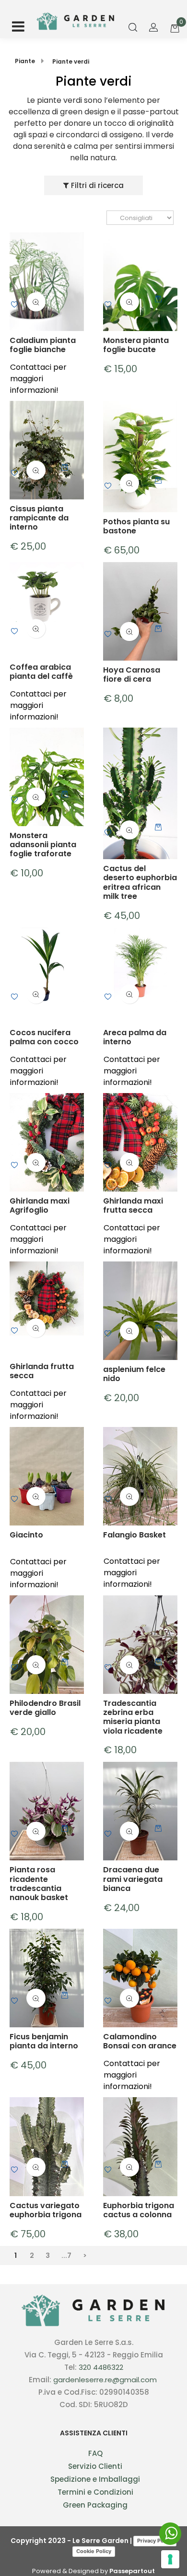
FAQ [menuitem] (95, 2453)
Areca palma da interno (135, 1037)
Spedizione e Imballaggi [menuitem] (95, 2479)
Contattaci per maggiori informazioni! (38, 379)
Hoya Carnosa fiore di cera (132, 674)
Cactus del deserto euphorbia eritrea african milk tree (140, 882)
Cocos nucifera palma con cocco (44, 1037)
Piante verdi (71, 61)
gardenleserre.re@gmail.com (105, 2380)
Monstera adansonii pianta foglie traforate (43, 845)
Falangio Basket (134, 1535)
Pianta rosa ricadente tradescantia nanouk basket (39, 1884)
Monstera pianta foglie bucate (136, 345)
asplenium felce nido (134, 1374)
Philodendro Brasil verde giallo (45, 1708)
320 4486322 (101, 2367)
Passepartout (132, 2571)
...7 (66, 2255)
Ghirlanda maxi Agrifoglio (40, 1205)
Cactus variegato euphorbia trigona (46, 2210)
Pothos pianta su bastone (136, 526)
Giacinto (26, 1535)
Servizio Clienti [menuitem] (95, 2466)
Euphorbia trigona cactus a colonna (139, 2210)
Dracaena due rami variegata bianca (133, 1879)
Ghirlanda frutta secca (42, 1371)
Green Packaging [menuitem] (95, 2505)
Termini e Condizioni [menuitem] (95, 2492)
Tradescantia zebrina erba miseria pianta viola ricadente (133, 1717)
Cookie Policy (94, 2551)
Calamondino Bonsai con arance (140, 2041)
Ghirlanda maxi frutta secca (133, 1205)
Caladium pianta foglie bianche (43, 345)
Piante (25, 61)
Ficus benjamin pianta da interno (44, 2041)
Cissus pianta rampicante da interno (39, 518)
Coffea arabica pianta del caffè (41, 672)
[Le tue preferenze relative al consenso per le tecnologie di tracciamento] (170, 2559)
